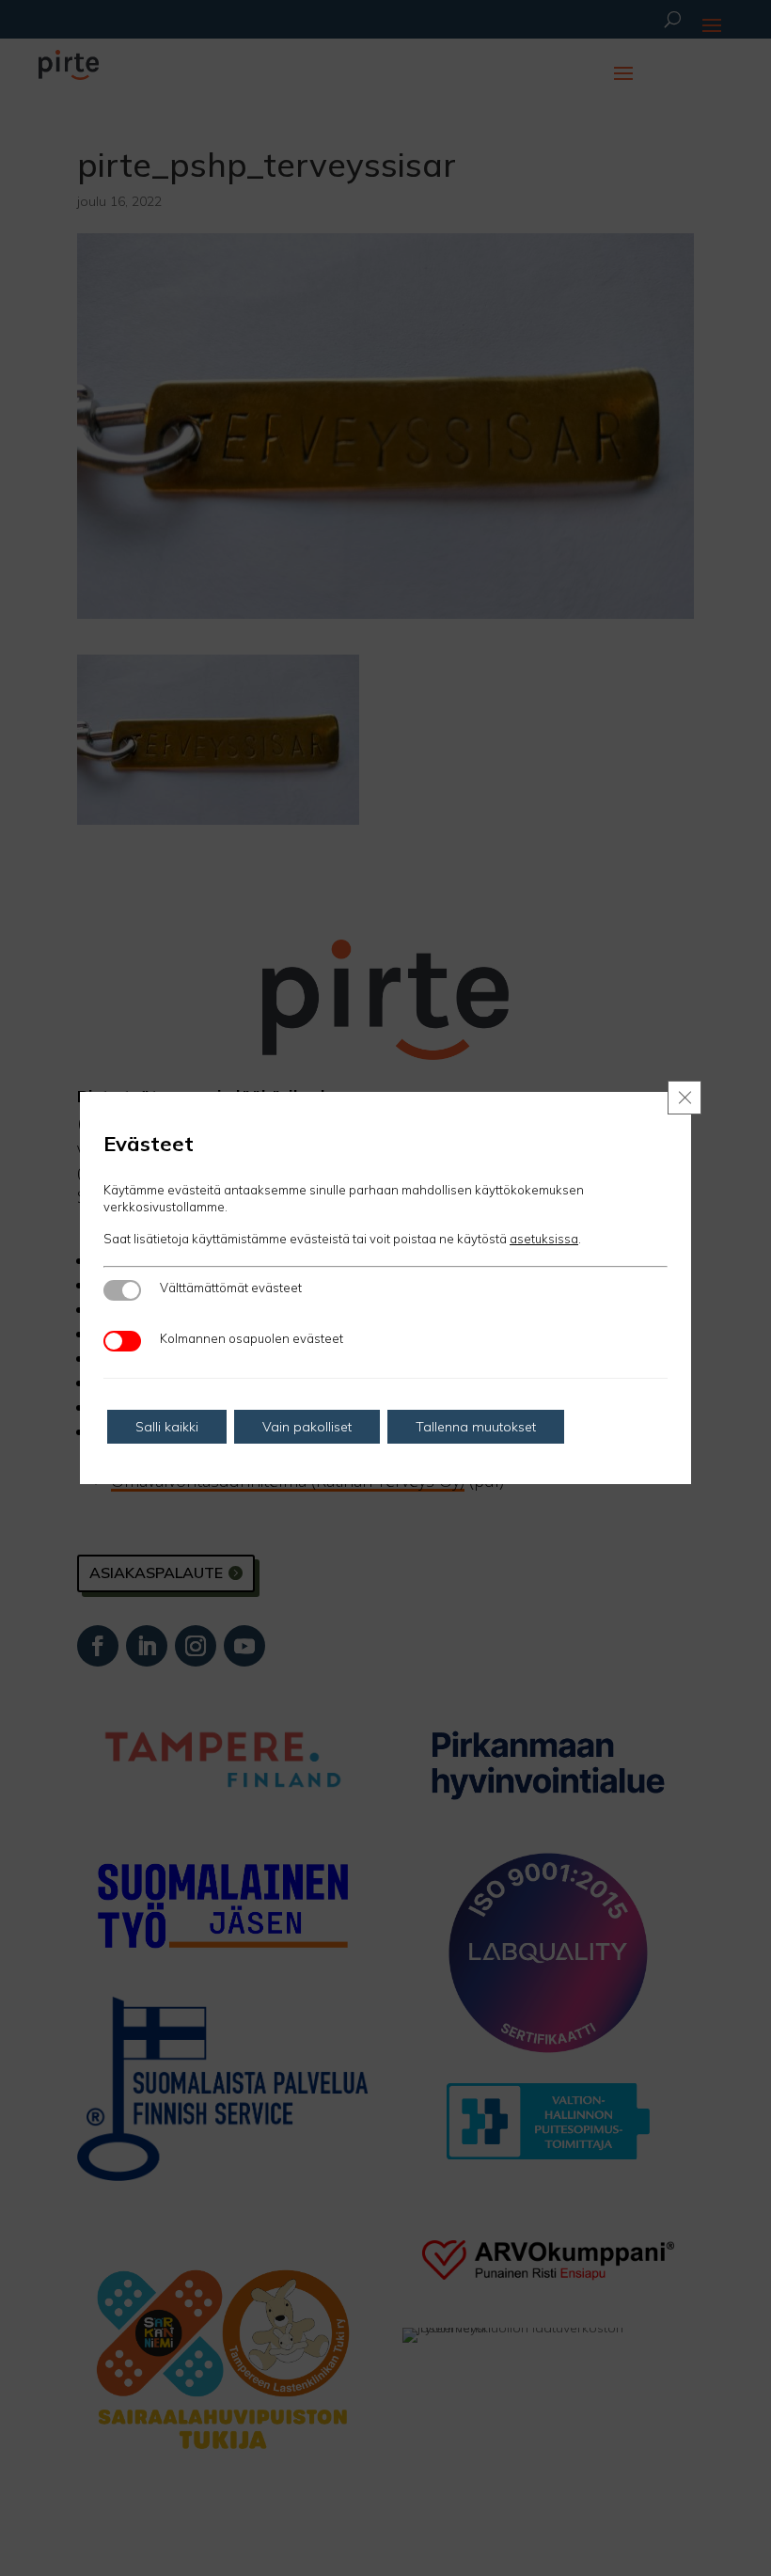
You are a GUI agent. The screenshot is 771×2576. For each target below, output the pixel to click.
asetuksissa (544, 1239)
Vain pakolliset (307, 1427)
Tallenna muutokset (476, 1427)
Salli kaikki (167, 1427)
